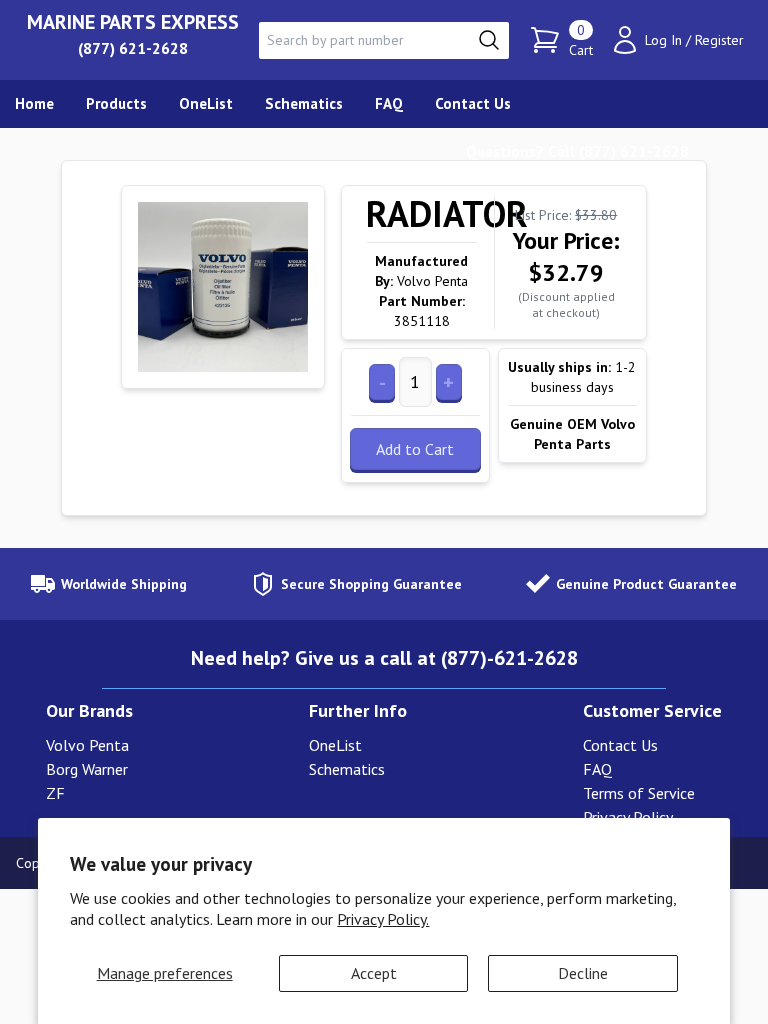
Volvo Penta (87, 745)
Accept (374, 973)
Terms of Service (639, 793)
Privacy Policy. (383, 919)
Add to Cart (415, 449)
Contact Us (620, 745)
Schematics (347, 769)
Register (719, 40)
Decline (583, 973)
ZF (55, 793)
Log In (663, 40)
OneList (335, 745)
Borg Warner (87, 769)
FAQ (597, 769)
